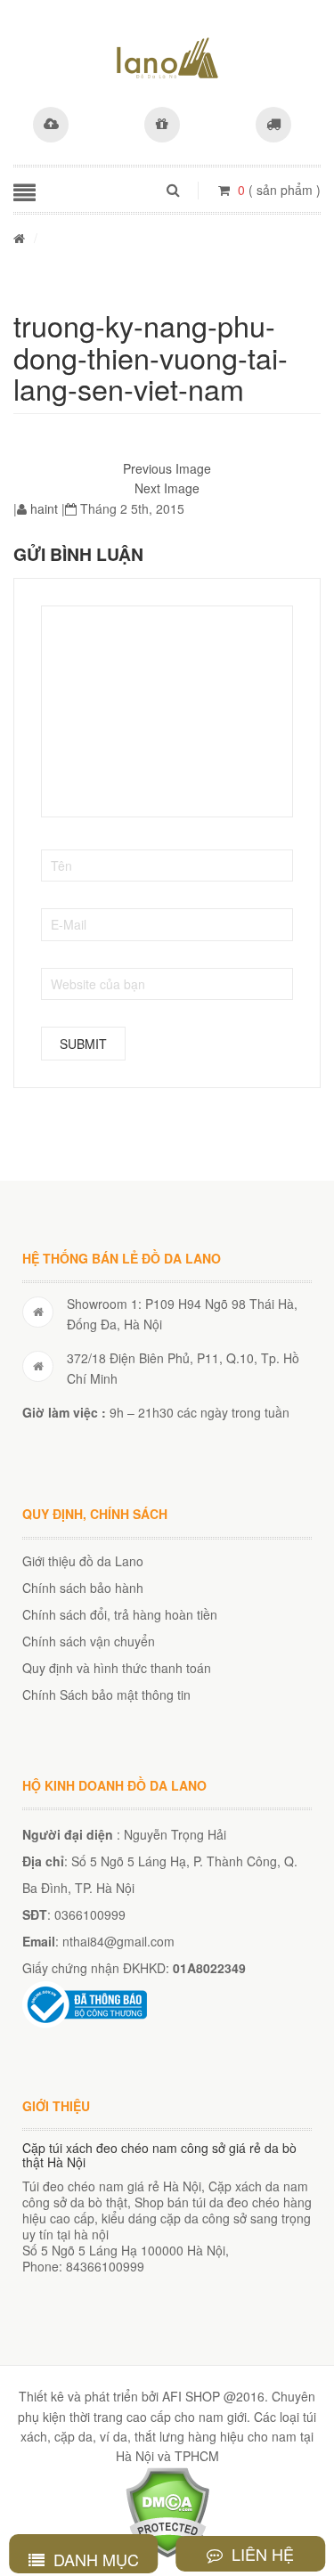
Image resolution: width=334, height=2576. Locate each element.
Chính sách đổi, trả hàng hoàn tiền (120, 1614)
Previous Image (167, 468)
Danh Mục (94, 2559)
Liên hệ (261, 2554)
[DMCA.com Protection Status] (167, 2510)
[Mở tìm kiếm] (173, 190)
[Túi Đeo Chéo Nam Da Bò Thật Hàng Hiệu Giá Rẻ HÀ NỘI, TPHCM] (167, 58)
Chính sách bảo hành (83, 1588)
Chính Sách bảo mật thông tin (106, 1694)
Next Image (167, 488)
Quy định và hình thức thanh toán (117, 1668)
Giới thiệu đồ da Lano (83, 1561)
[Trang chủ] (19, 238)
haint (44, 508)
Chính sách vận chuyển (89, 1641)
